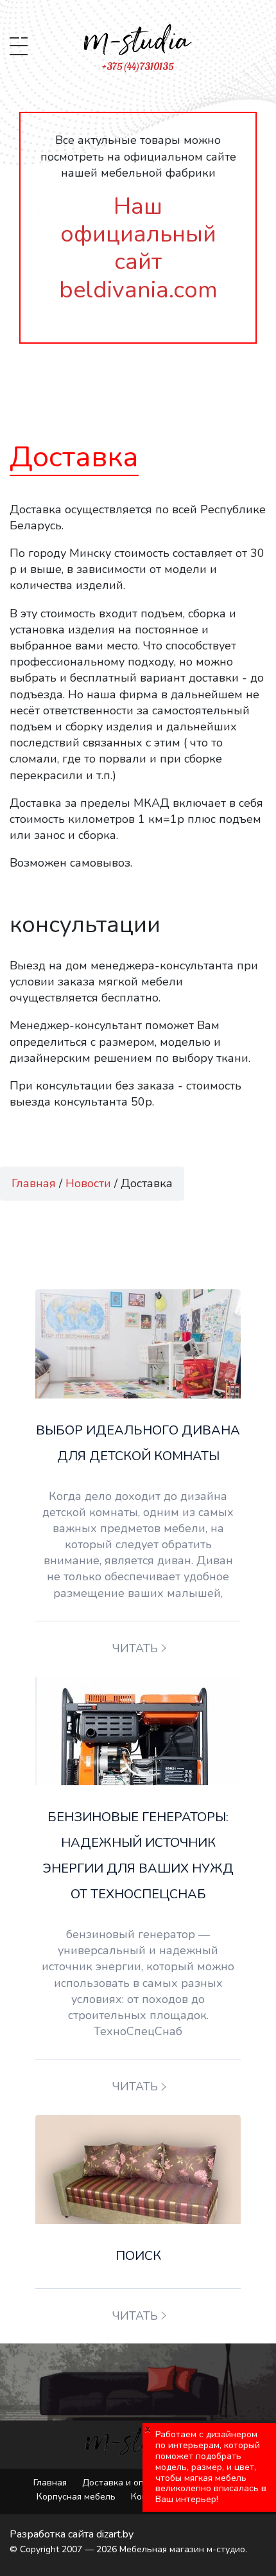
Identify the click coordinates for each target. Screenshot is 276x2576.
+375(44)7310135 (138, 66)
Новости (88, 1183)
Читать (135, 1648)
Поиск (138, 2256)
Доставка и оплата (123, 2483)
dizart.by (115, 2534)
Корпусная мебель (76, 2497)
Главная (34, 1183)
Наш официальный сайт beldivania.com (138, 248)
